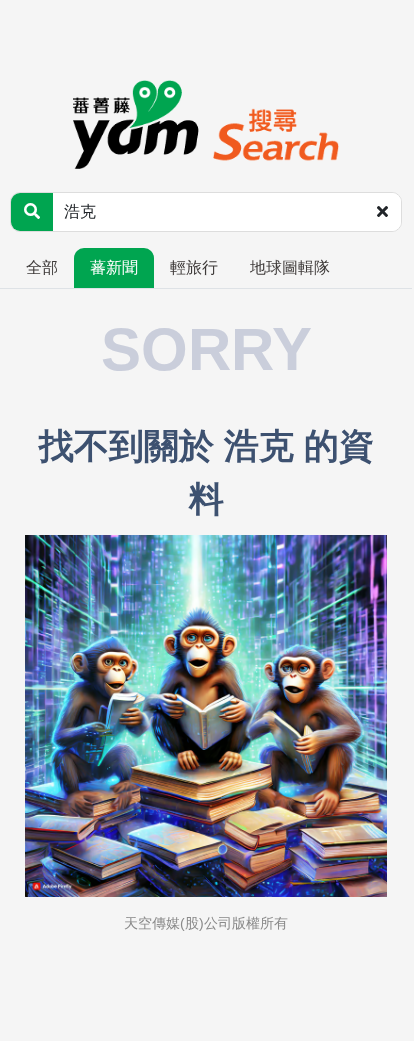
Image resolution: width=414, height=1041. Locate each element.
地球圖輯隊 (290, 267)
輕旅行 (194, 267)
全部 (42, 267)
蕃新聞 (114, 267)
